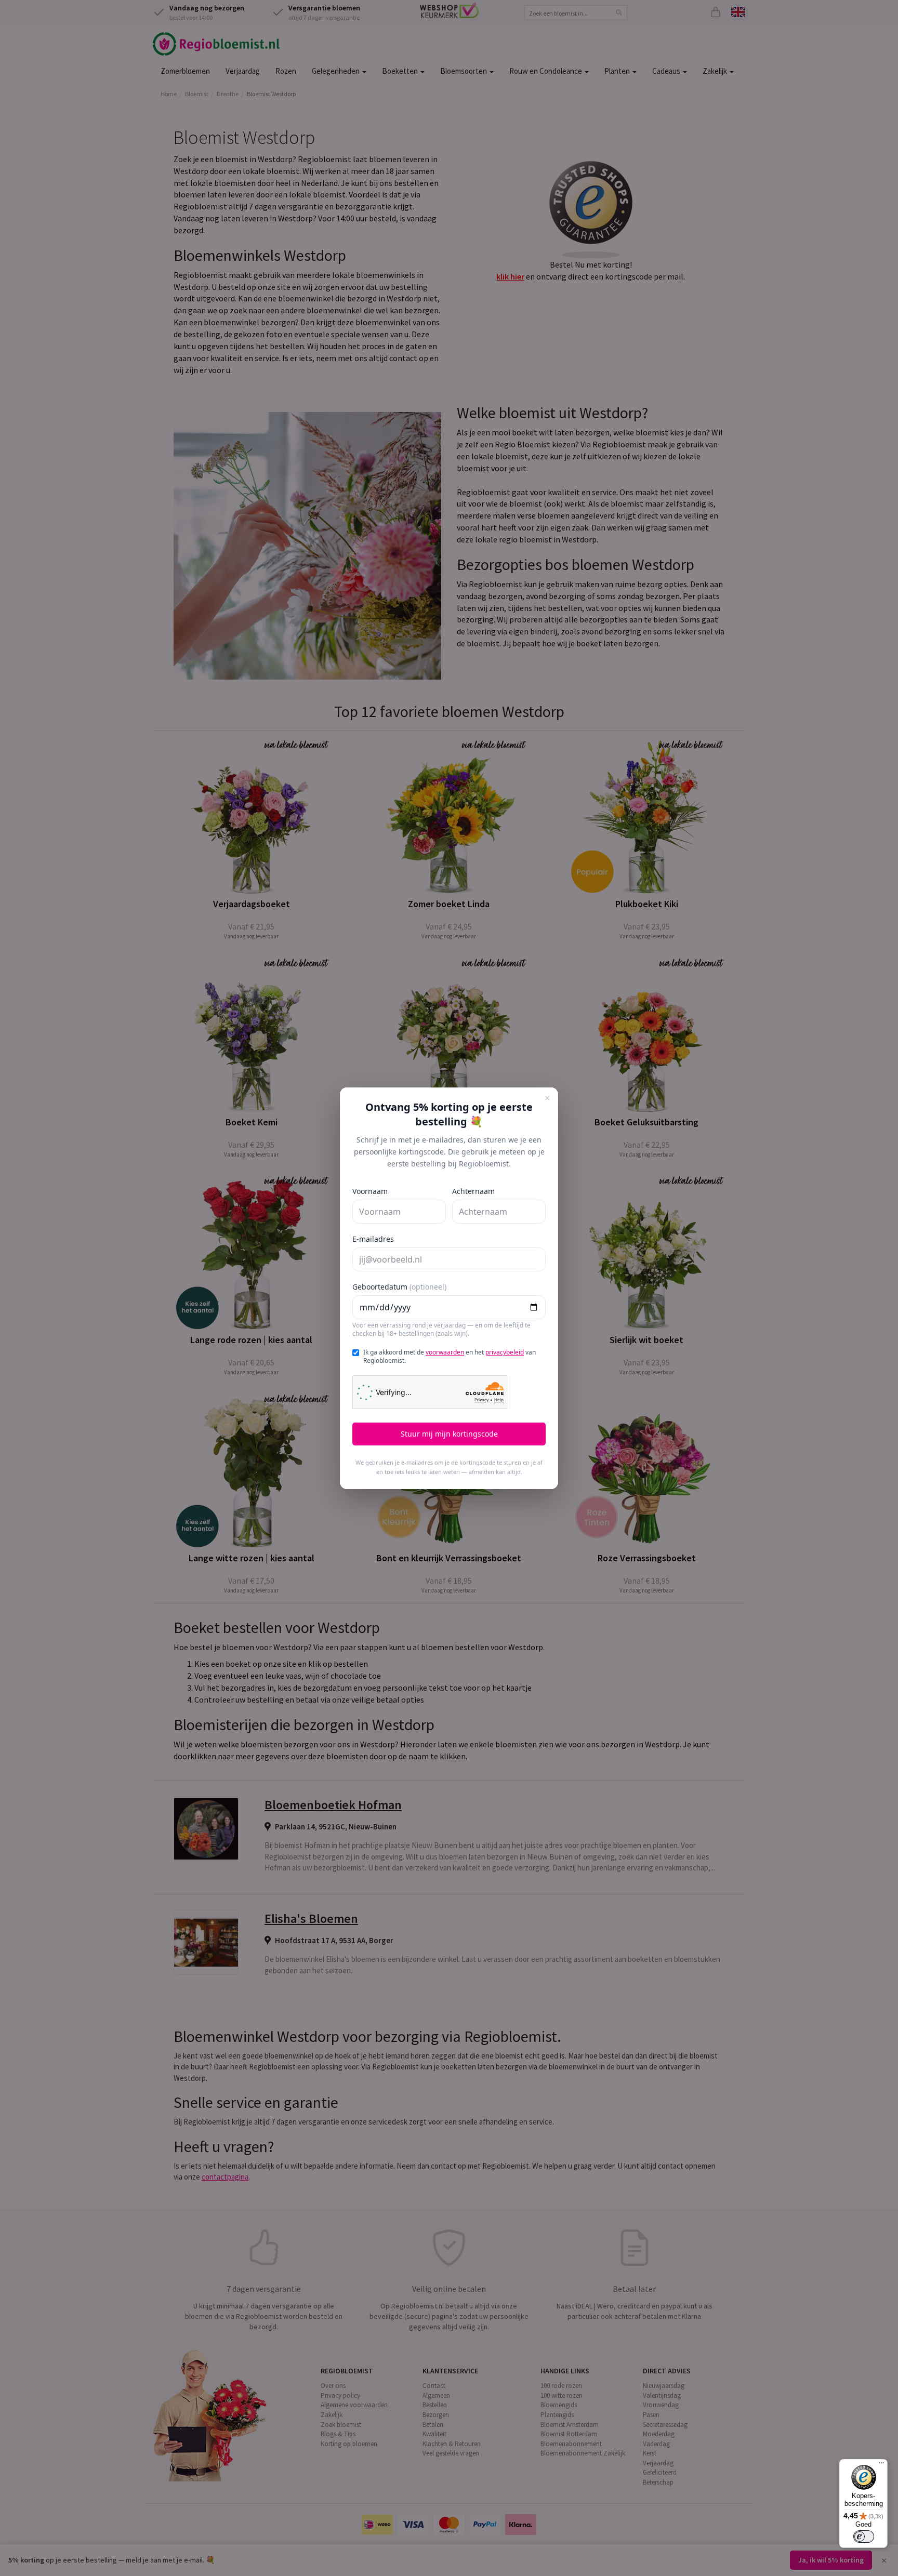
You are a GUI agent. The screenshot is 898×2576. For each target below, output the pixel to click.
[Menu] (881, 2465)
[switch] (864, 2537)
